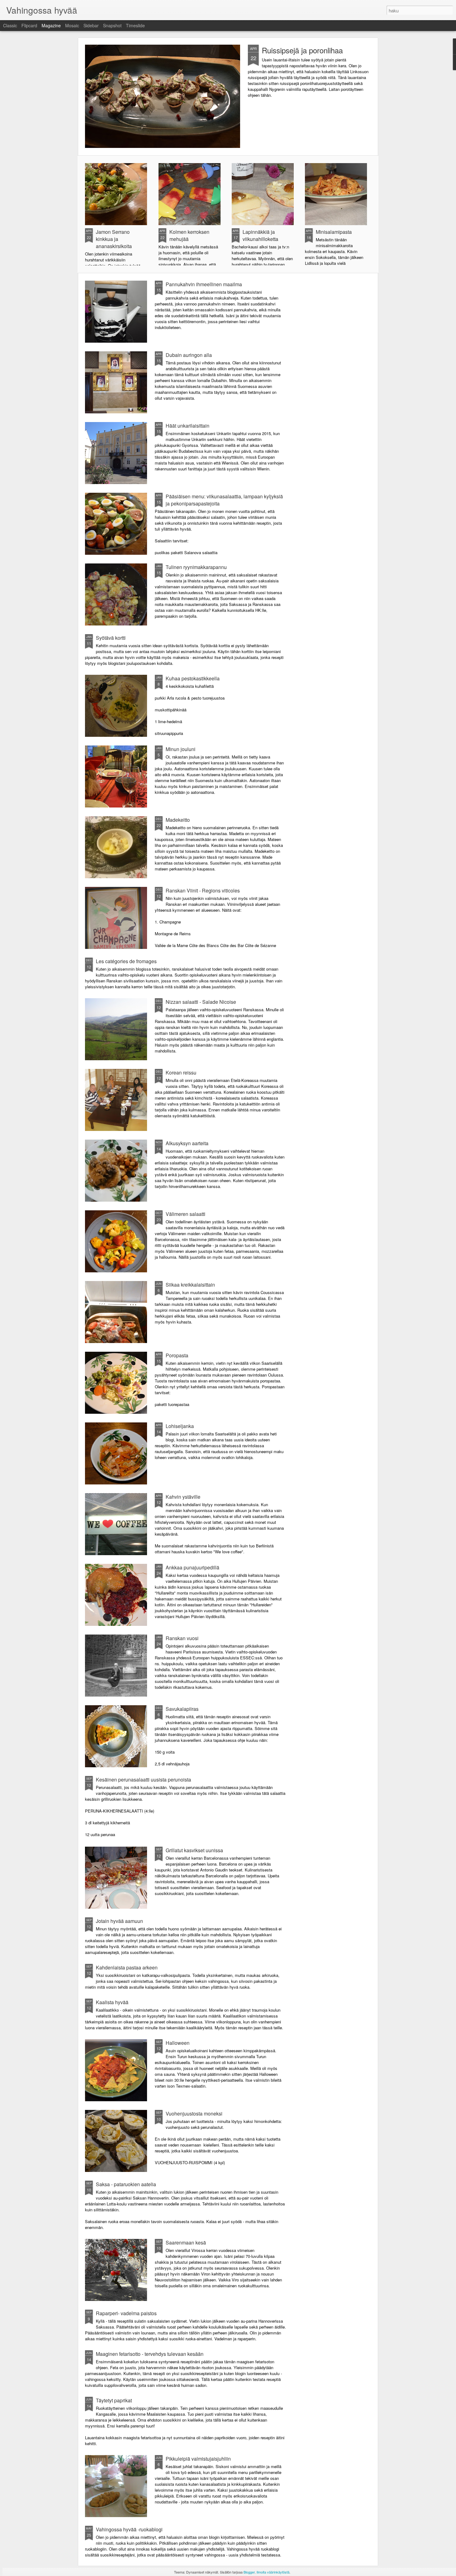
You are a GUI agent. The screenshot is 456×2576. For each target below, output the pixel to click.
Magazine (51, 25)
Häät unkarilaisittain (188, 426)
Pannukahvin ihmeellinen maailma (204, 284)
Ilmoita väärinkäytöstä (273, 2572)
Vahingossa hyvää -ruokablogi (129, 2529)
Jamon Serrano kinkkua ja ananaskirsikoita (114, 239)
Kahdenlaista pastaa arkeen (127, 1967)
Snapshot (112, 25)
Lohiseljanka (180, 1426)
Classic (10, 25)
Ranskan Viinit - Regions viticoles (203, 890)
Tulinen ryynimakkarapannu (196, 567)
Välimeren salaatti (186, 1214)
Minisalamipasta (334, 232)
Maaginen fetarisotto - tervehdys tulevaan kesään (150, 2354)
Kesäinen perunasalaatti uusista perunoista (143, 1780)
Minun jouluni (181, 749)
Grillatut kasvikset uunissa (194, 1850)
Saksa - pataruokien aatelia (126, 2184)
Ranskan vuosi (182, 1638)
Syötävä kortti (111, 638)
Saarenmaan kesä (186, 2242)
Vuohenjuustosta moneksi (194, 2113)
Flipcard (29, 25)
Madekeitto (178, 820)
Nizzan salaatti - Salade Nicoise (201, 1002)
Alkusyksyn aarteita (187, 1143)
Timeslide (135, 25)
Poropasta (177, 1355)
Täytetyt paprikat (114, 2400)
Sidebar (91, 25)
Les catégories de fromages (126, 961)
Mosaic (72, 25)
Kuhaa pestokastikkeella (193, 678)
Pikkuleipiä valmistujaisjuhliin (198, 2459)
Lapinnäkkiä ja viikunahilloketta (260, 235)
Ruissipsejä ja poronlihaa (302, 50)
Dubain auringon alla (189, 355)
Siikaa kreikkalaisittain (190, 1285)
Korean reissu (181, 1072)
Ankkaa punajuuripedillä (192, 1567)
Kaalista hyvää (112, 2002)
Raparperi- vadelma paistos (126, 2313)
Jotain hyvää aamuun (119, 1921)
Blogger (249, 2572)
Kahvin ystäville (183, 1497)
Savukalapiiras (182, 1709)
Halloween (178, 2043)
